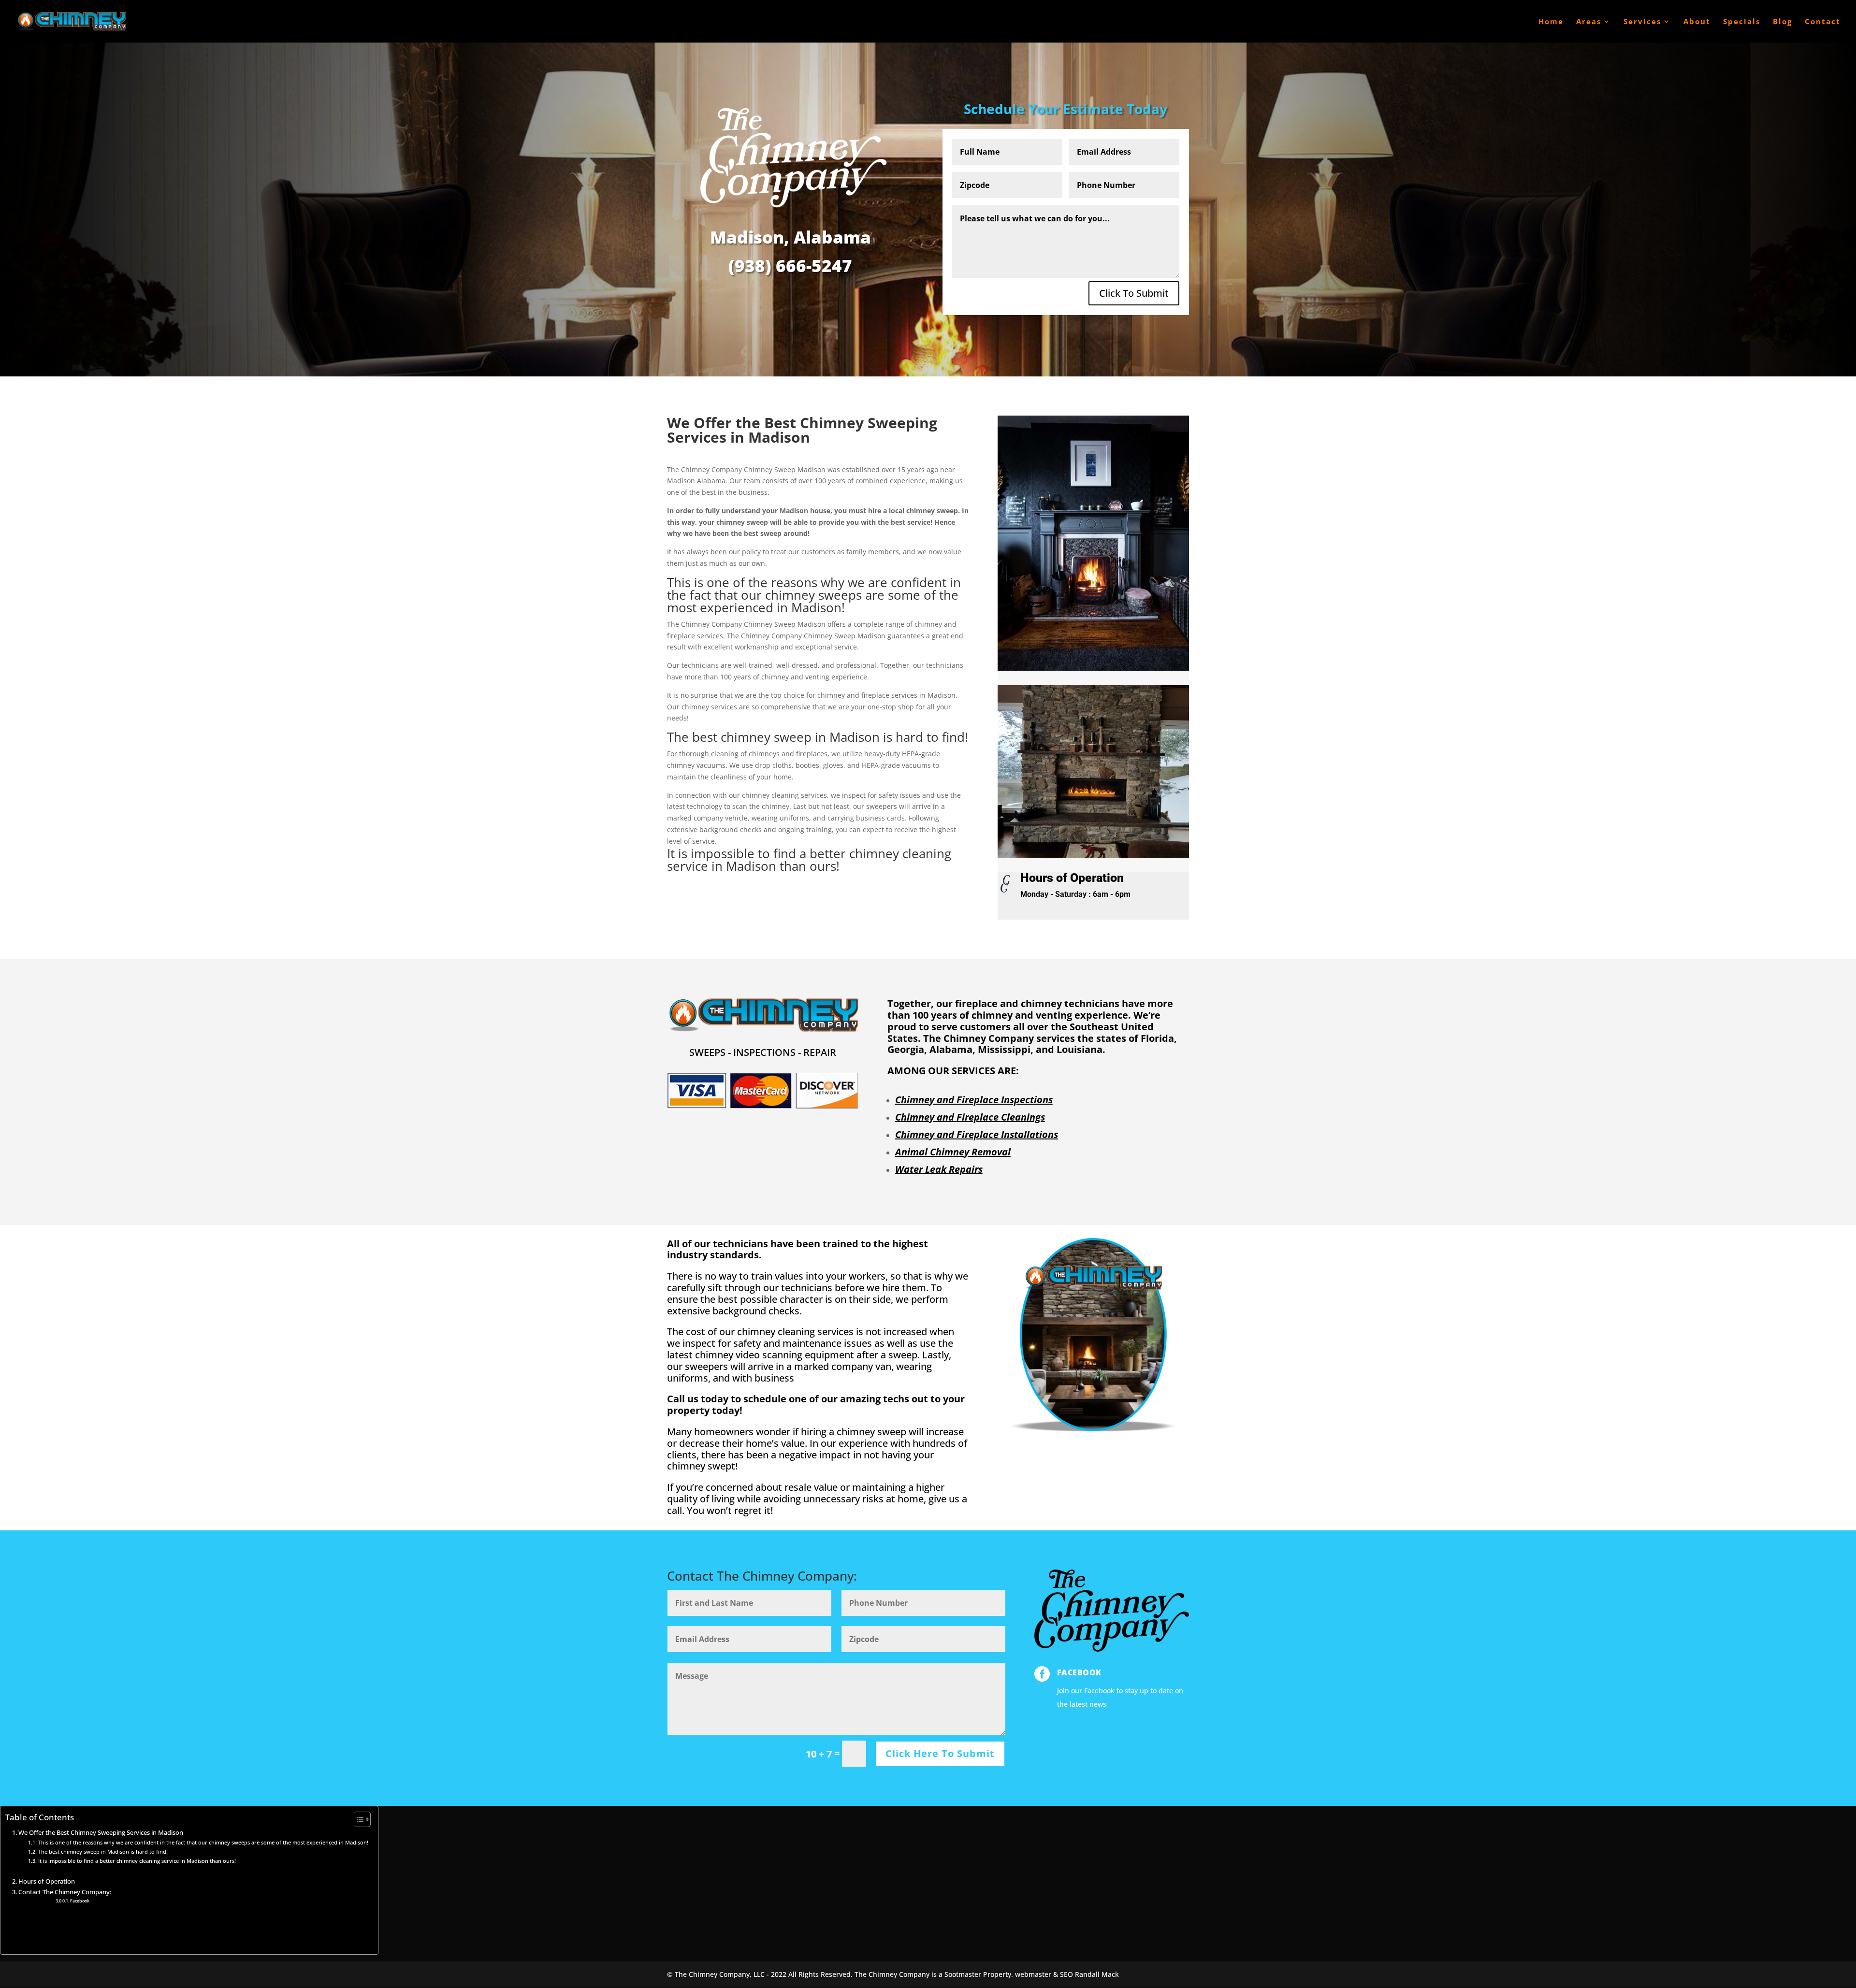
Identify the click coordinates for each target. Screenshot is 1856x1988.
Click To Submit (1134, 293)
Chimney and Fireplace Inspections (974, 1100)
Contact (1823, 22)
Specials (1742, 22)
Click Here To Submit (940, 1753)
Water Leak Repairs (939, 1169)
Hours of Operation (47, 1881)
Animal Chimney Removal (953, 1152)
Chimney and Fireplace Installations (977, 1134)
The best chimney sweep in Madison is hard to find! (103, 1851)
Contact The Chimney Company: (65, 1892)
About (1697, 22)
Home (1551, 22)
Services (1642, 22)
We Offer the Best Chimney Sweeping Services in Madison (101, 1833)
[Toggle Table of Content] (357, 1819)
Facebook (1079, 1672)
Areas (1589, 22)
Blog (1783, 22)
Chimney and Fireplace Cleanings (970, 1117)
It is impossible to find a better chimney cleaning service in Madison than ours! (137, 1861)
